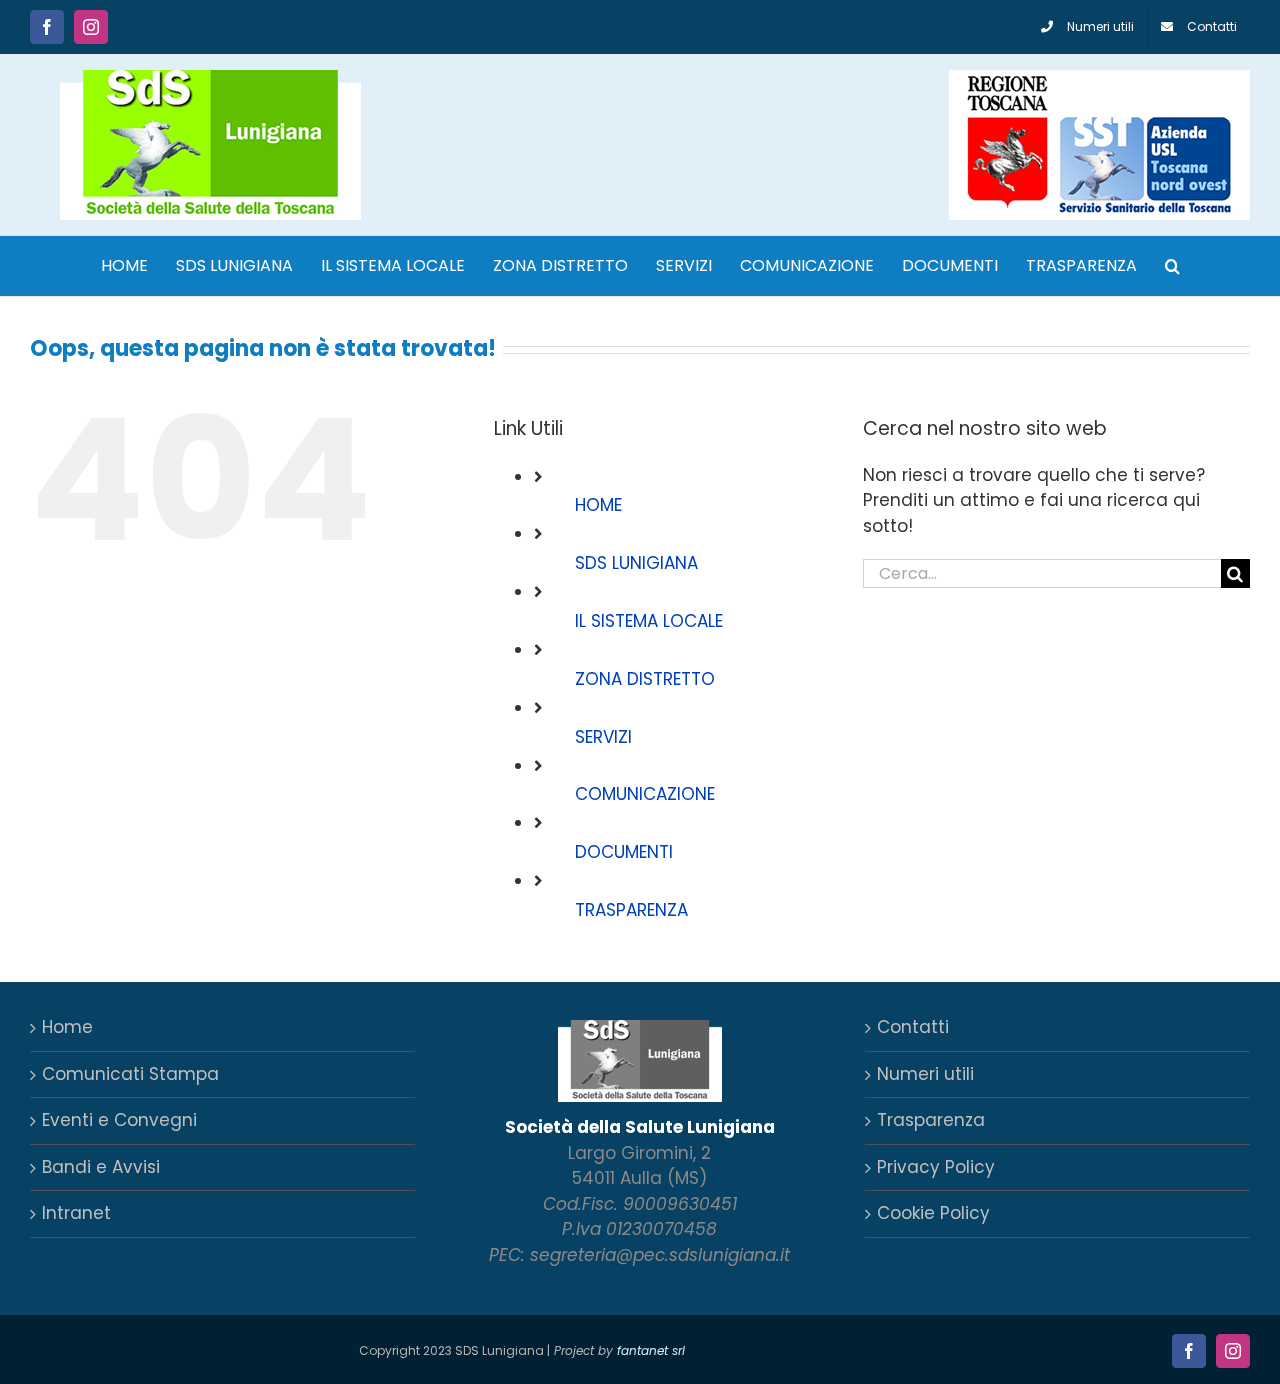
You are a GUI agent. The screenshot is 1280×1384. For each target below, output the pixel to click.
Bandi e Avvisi (101, 1167)
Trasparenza (931, 1120)
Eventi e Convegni (119, 1120)
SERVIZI (603, 737)
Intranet (76, 1213)
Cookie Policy (933, 1213)
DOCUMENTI (624, 852)
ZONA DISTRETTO (645, 679)
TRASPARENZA (631, 910)
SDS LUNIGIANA (636, 563)
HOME (598, 505)
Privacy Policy (936, 1167)
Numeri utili (925, 1074)
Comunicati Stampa (130, 1074)
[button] (1172, 266)
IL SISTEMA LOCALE (649, 621)
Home (67, 1027)
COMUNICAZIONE (645, 794)
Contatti (913, 1027)
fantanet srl (651, 1350)
